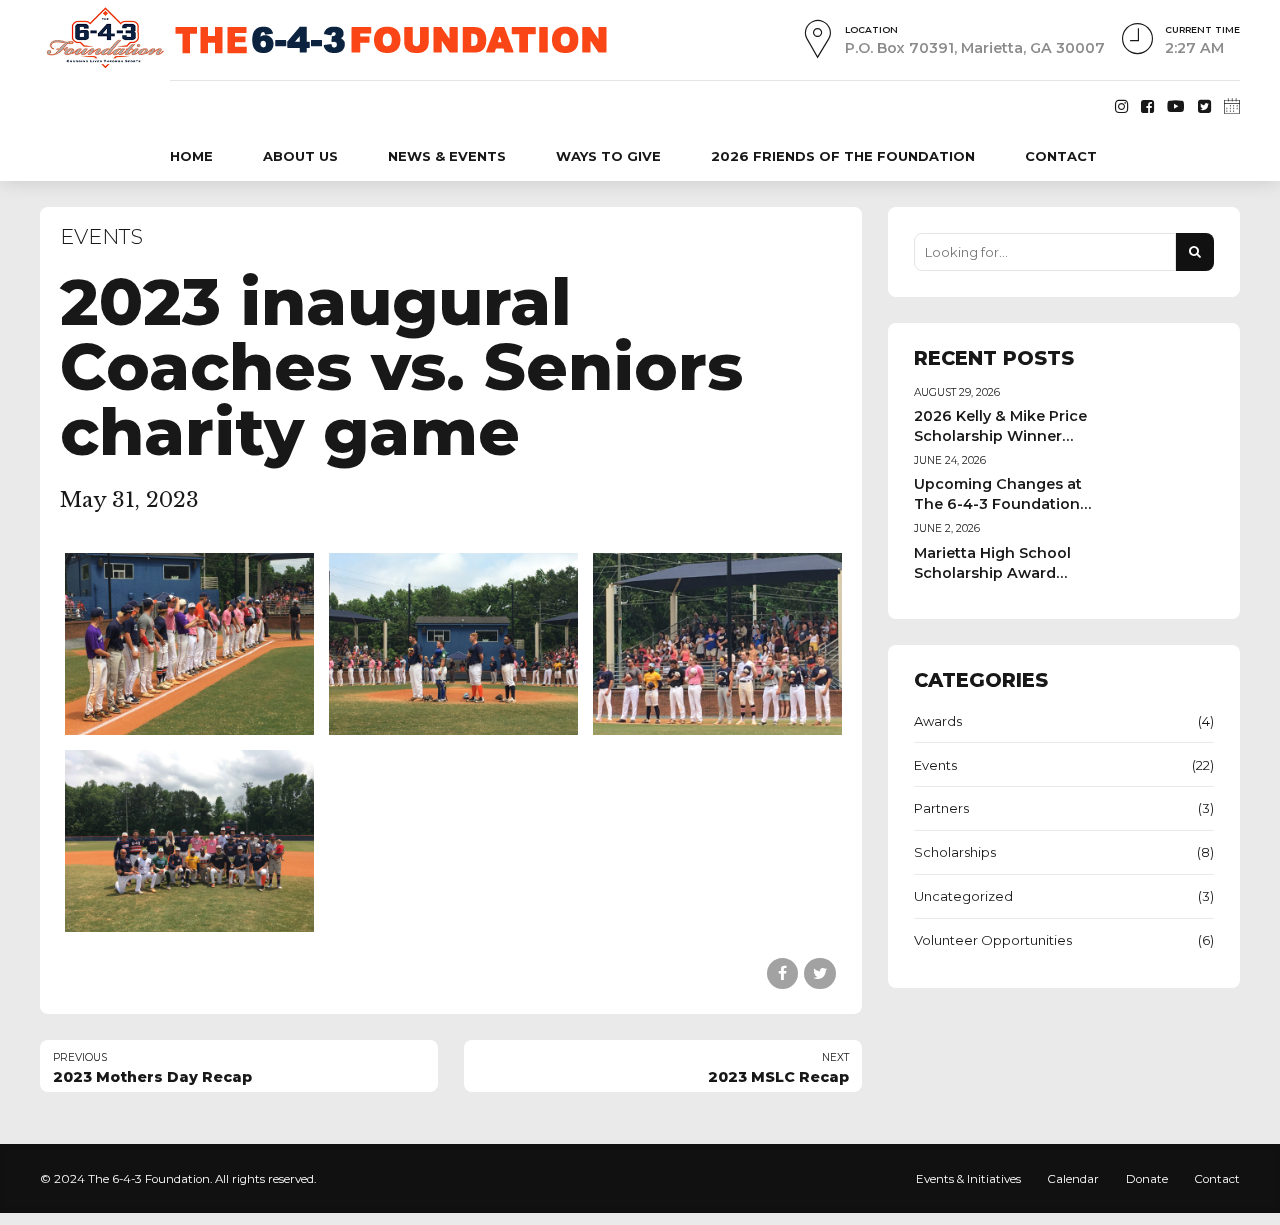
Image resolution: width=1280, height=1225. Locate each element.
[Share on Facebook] (782, 973)
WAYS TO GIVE (608, 156)
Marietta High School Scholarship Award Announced (992, 573)
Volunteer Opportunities (993, 940)
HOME (191, 156)
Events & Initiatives (968, 1179)
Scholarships (955, 852)
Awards (938, 721)
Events (101, 236)
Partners (941, 808)
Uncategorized (963, 896)
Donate (1147, 1179)
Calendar (1073, 1179)
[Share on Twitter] (819, 973)
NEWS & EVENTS (447, 156)
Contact (1217, 1179)
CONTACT (1061, 156)
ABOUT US (300, 156)
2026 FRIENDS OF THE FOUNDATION (843, 156)
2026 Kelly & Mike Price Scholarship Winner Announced (1000, 436)
